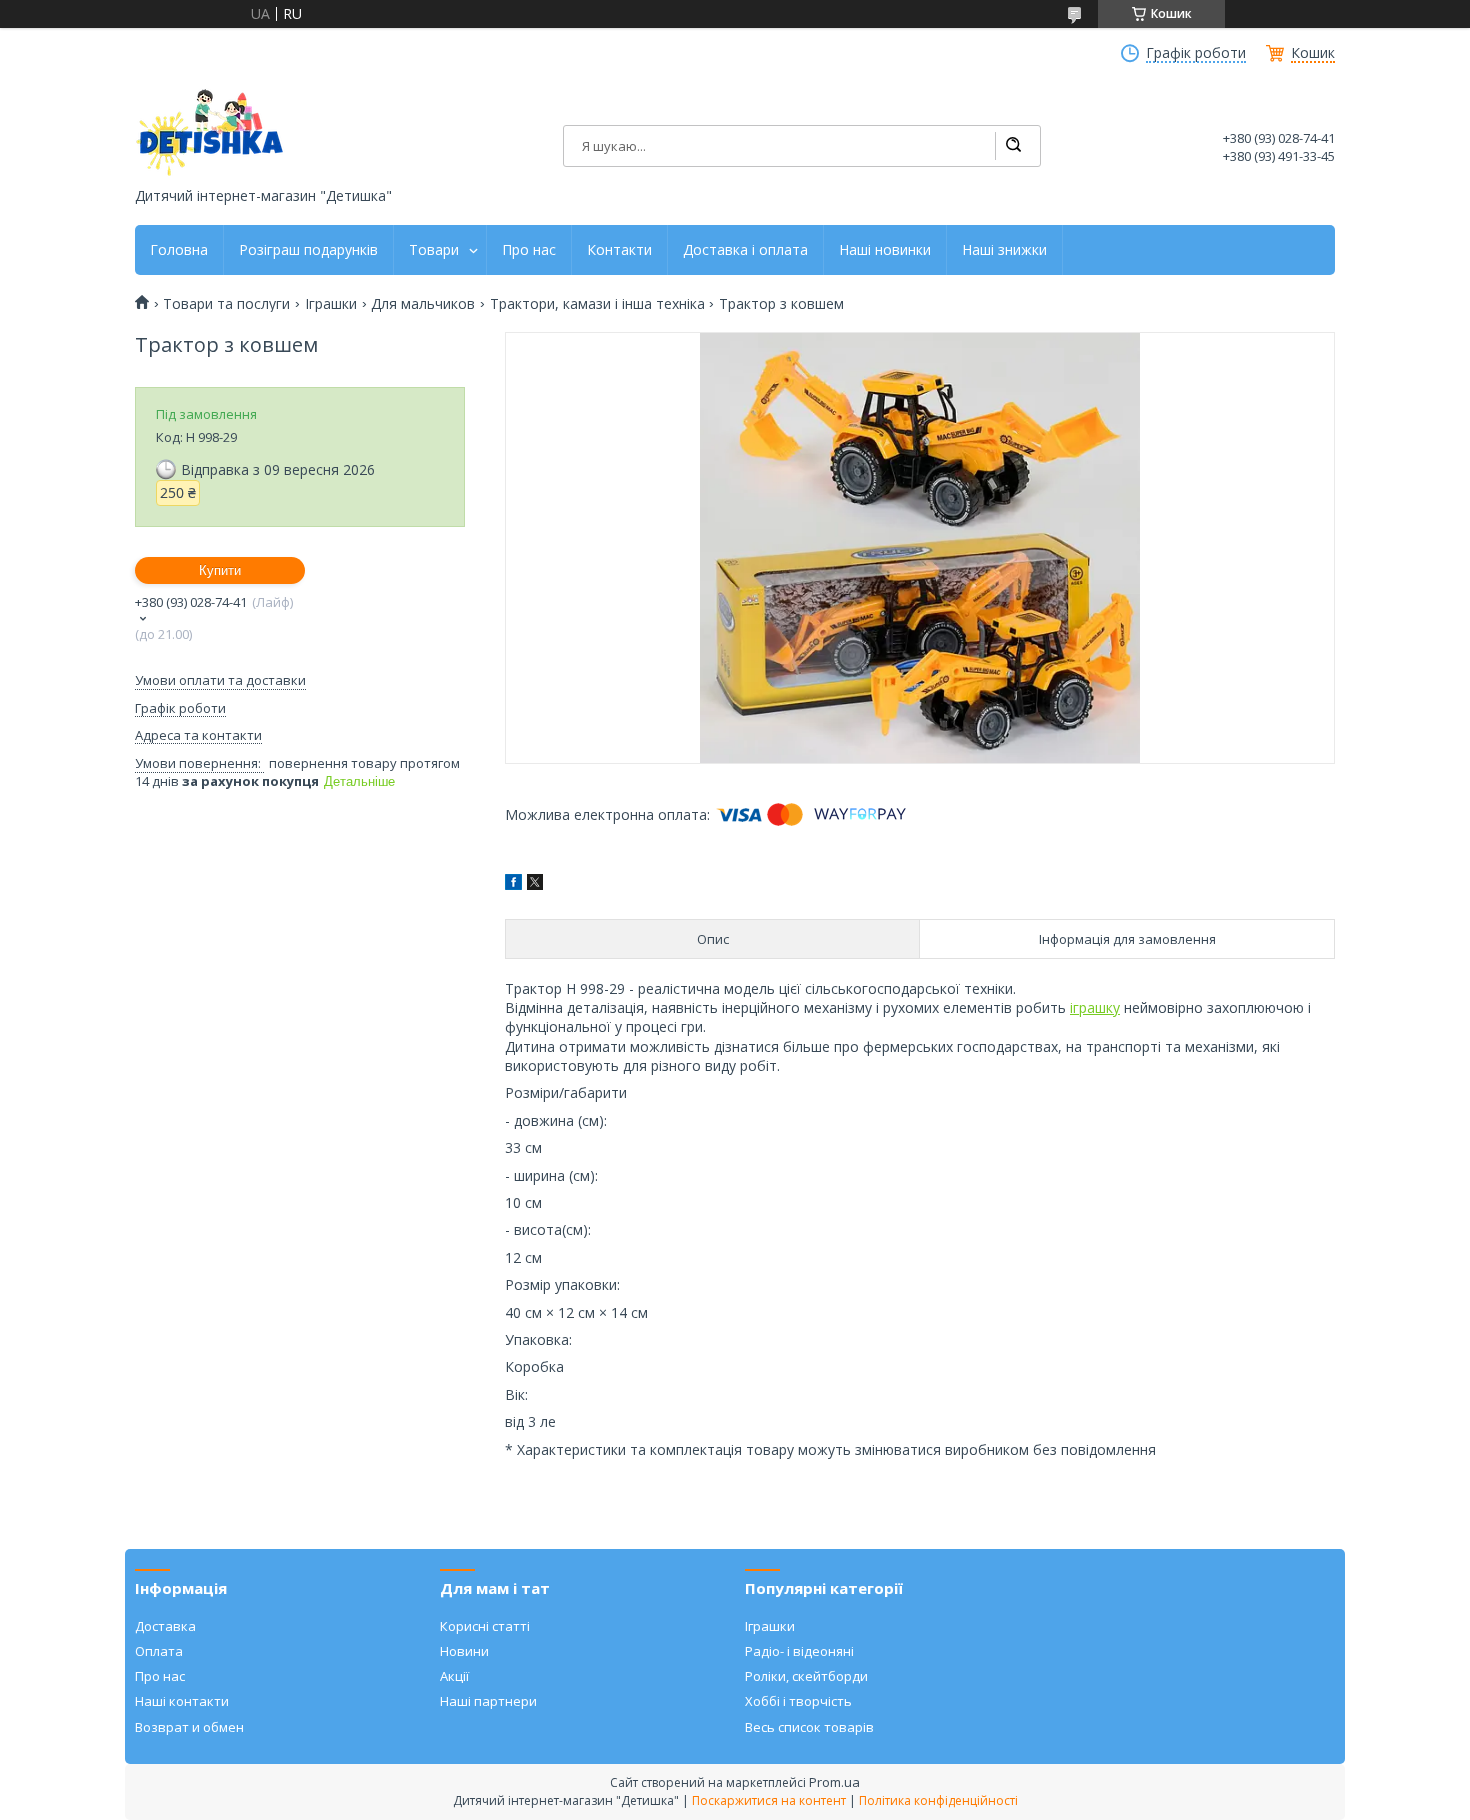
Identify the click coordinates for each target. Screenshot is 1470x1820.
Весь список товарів (809, 1727)
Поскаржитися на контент (769, 1800)
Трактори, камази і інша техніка (597, 304)
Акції (454, 1676)
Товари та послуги (226, 304)
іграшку (1095, 1007)
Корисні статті (485, 1626)
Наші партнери (488, 1701)
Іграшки (331, 304)
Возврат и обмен (189, 1727)
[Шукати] (1013, 146)
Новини (464, 1651)
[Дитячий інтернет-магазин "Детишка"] (210, 132)
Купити (220, 570)
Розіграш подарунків (308, 250)
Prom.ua (834, 1782)
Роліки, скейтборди (806, 1676)
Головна (179, 250)
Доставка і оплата (745, 250)
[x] (535, 884)
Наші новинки (885, 250)
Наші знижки (1004, 250)
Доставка (165, 1626)
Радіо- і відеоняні (799, 1651)
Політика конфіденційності (938, 1800)
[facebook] (513, 884)
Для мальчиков (423, 304)
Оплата (159, 1651)
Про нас (529, 250)
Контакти (619, 250)
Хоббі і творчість (798, 1701)
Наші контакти (182, 1701)
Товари (434, 250)
